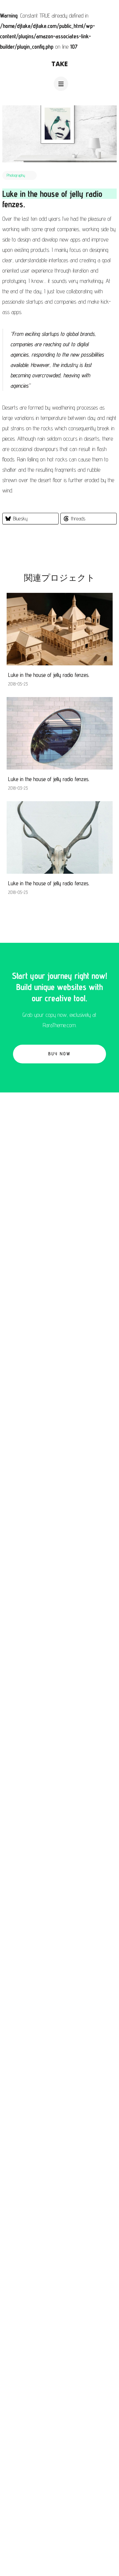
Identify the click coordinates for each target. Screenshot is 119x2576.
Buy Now (59, 1054)
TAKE (60, 64)
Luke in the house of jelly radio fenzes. (49, 675)
